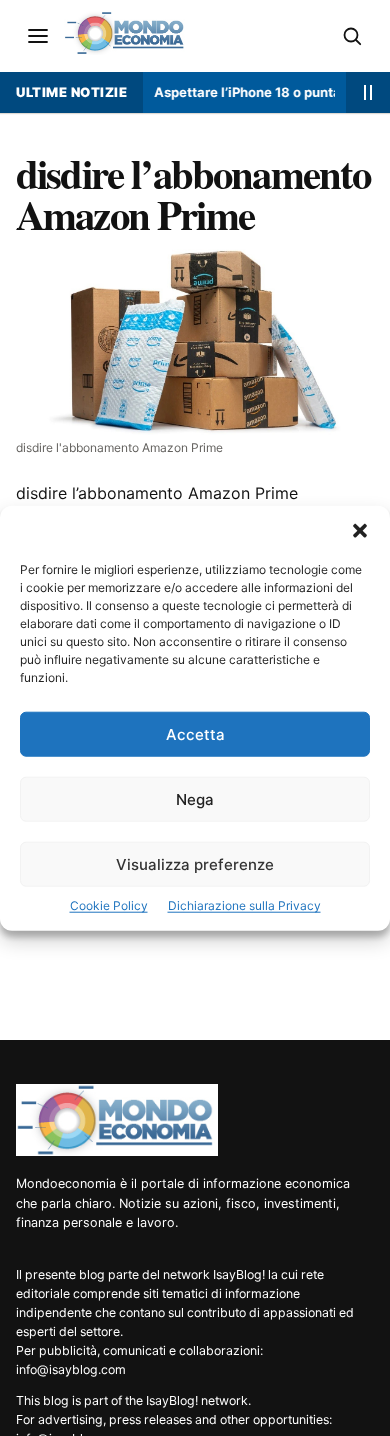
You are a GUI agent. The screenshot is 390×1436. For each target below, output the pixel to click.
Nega (195, 799)
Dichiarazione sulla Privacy (244, 905)
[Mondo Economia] (117, 1120)
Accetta (195, 734)
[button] (360, 531)
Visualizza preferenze (195, 864)
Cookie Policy (109, 905)
